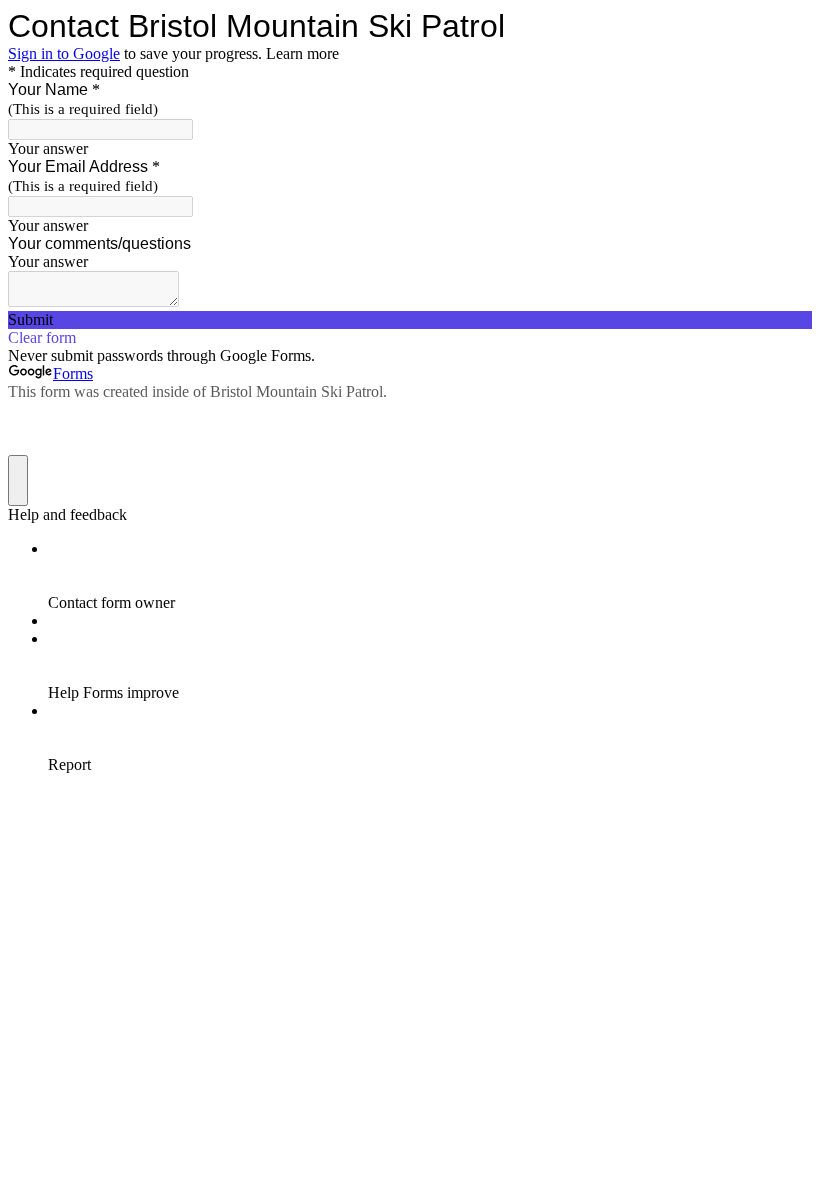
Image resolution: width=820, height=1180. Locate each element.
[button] (410, 320)
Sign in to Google (64, 53)
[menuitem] (430, 576)
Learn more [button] (302, 53)
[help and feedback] (18, 480)
